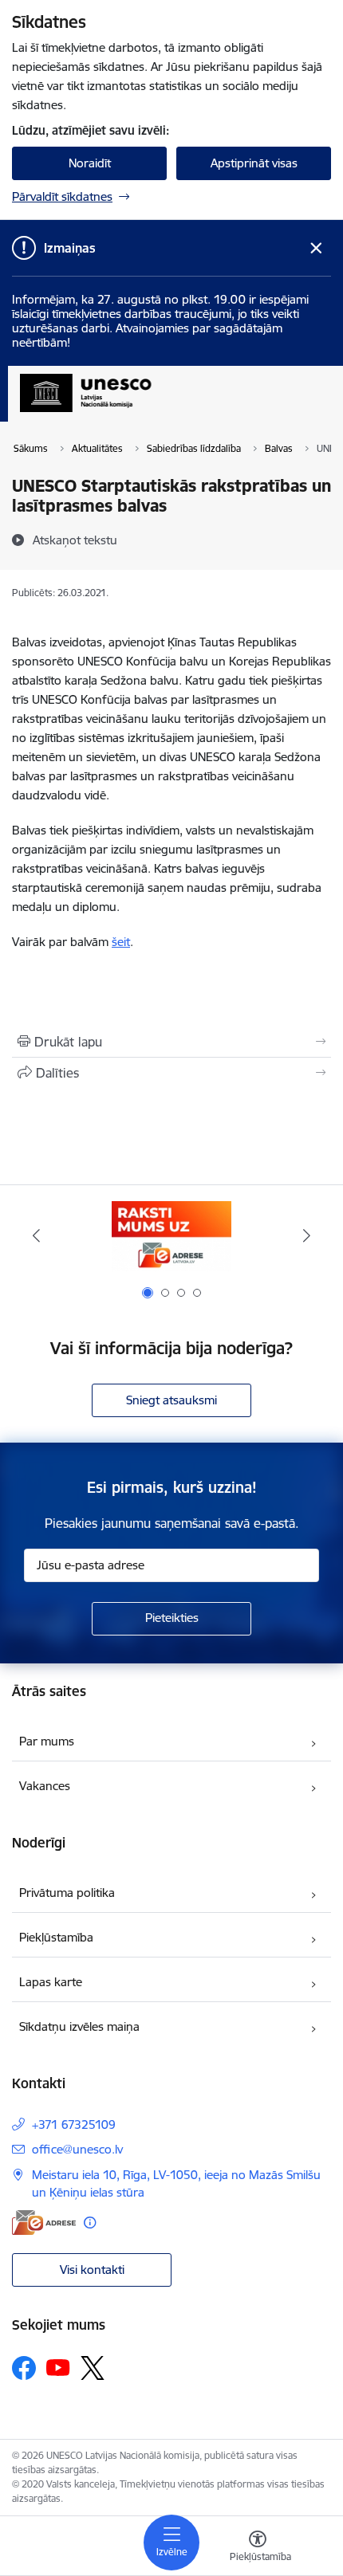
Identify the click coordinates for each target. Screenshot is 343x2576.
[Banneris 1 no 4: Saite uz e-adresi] (171, 1236)
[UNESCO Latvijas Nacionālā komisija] (151, 412)
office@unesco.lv (77, 2149)
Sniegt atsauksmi (171, 1400)
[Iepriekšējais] (37, 1235)
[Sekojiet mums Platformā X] (93, 2368)
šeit (121, 942)
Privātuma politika (67, 1893)
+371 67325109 (74, 2124)
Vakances (45, 1786)
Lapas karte (51, 1982)
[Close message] (316, 248)
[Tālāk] (306, 1235)
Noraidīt (90, 163)
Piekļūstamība (56, 1937)
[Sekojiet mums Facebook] (24, 2368)
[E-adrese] (44, 2223)
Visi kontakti (92, 2270)
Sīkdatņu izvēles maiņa (79, 2026)
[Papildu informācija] (90, 2223)
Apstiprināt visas (254, 163)
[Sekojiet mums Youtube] (58, 2367)
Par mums (47, 1741)
